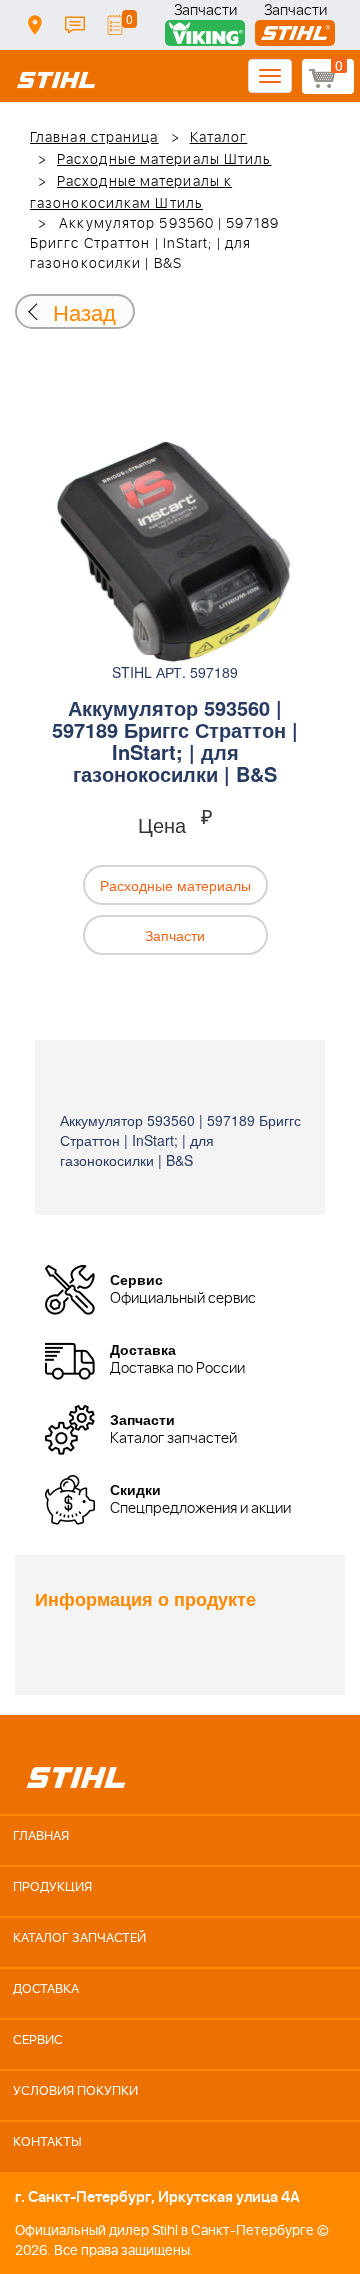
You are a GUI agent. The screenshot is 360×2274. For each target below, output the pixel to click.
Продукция (52, 1887)
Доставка (35, 25)
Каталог (219, 138)
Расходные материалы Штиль (164, 160)
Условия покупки (75, 2091)
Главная (41, 1836)
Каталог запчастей (79, 1938)
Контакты (75, 25)
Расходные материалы (175, 885)
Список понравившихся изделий (115, 25)
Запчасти (205, 12)
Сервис (38, 2040)
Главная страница (94, 138)
